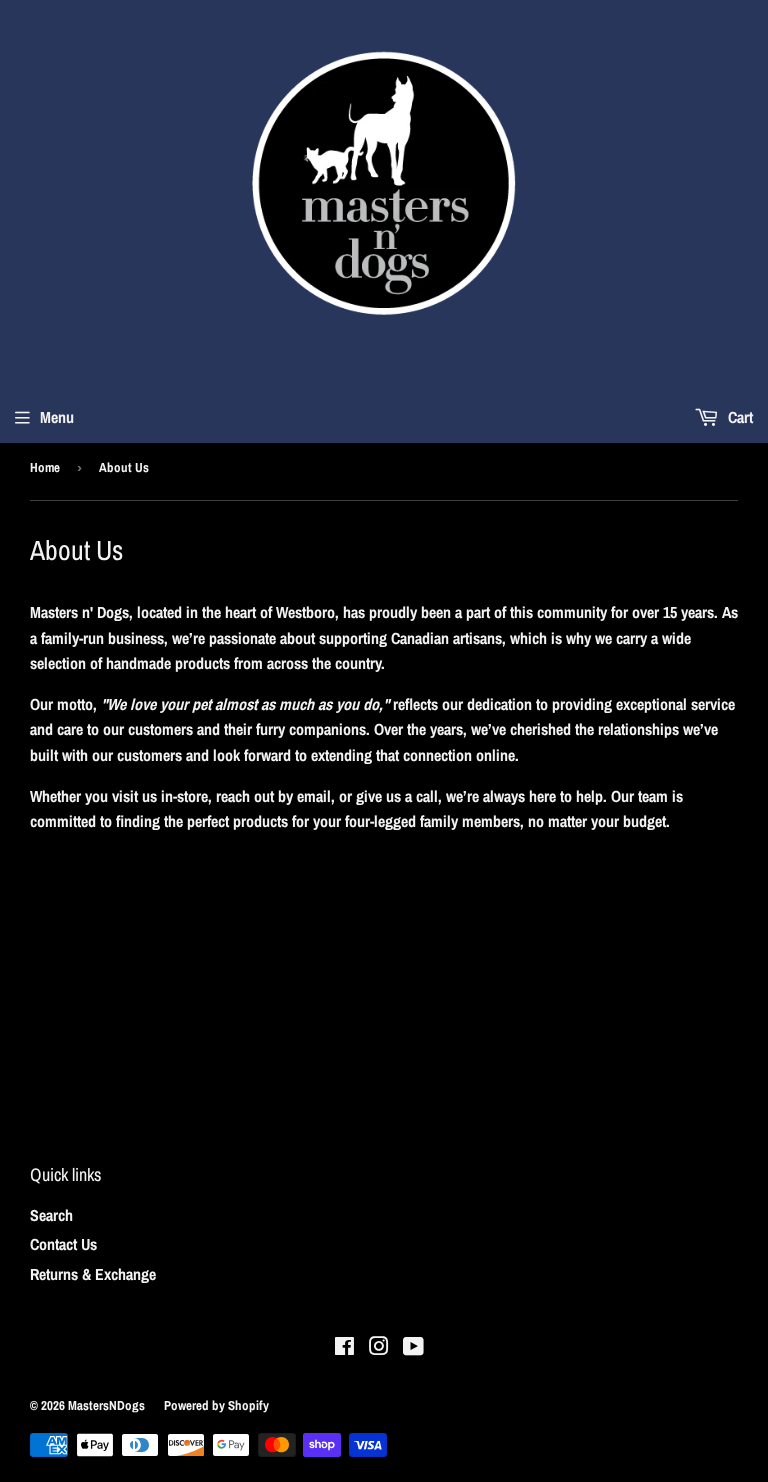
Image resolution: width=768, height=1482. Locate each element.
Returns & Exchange (93, 1274)
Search (51, 1215)
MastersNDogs (106, 1405)
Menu (57, 417)
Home (45, 467)
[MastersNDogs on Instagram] (379, 1348)
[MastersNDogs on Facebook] (344, 1348)
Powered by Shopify (216, 1405)
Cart (738, 417)
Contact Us (63, 1244)
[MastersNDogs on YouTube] (413, 1348)
